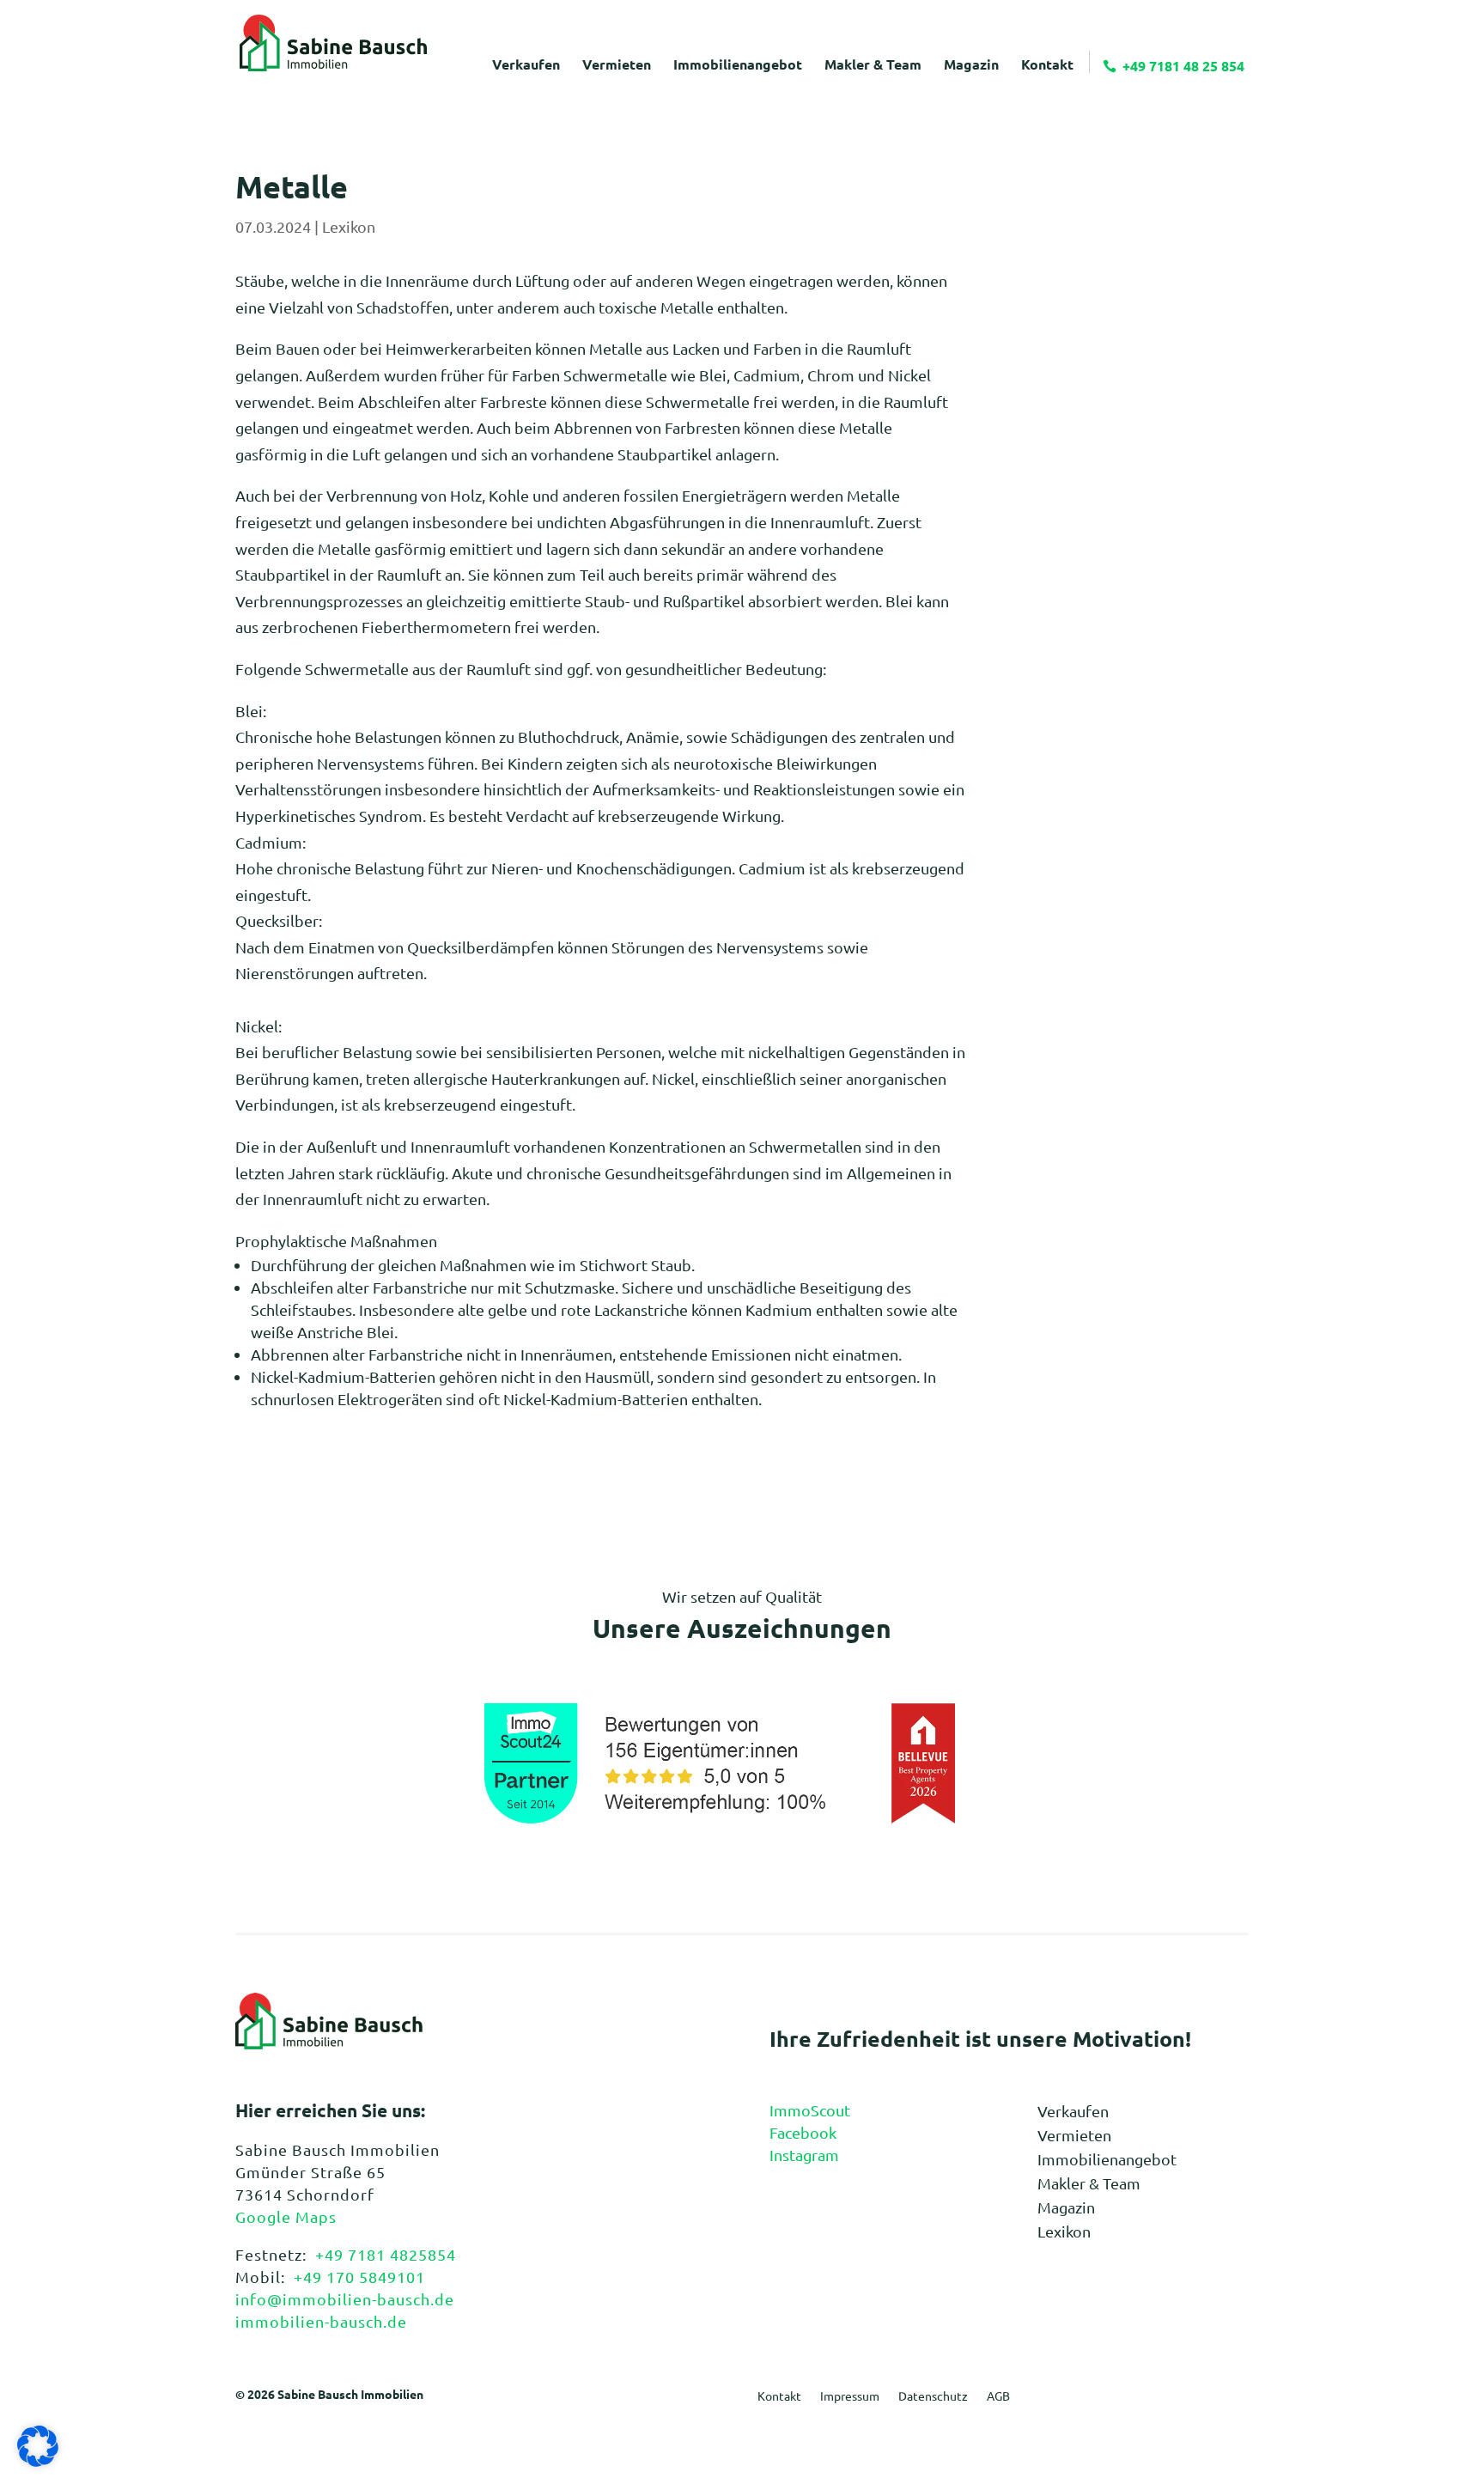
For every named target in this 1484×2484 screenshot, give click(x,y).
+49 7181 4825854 (386, 2254)
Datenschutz (933, 2396)
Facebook (803, 2132)
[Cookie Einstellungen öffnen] (38, 2460)
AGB (998, 2396)
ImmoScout (810, 2110)
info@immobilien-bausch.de (345, 2299)
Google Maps (286, 2216)
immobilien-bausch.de (321, 2321)
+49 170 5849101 (359, 2277)
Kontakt (779, 2396)
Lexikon (349, 226)
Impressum (850, 2396)
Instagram (804, 2155)
